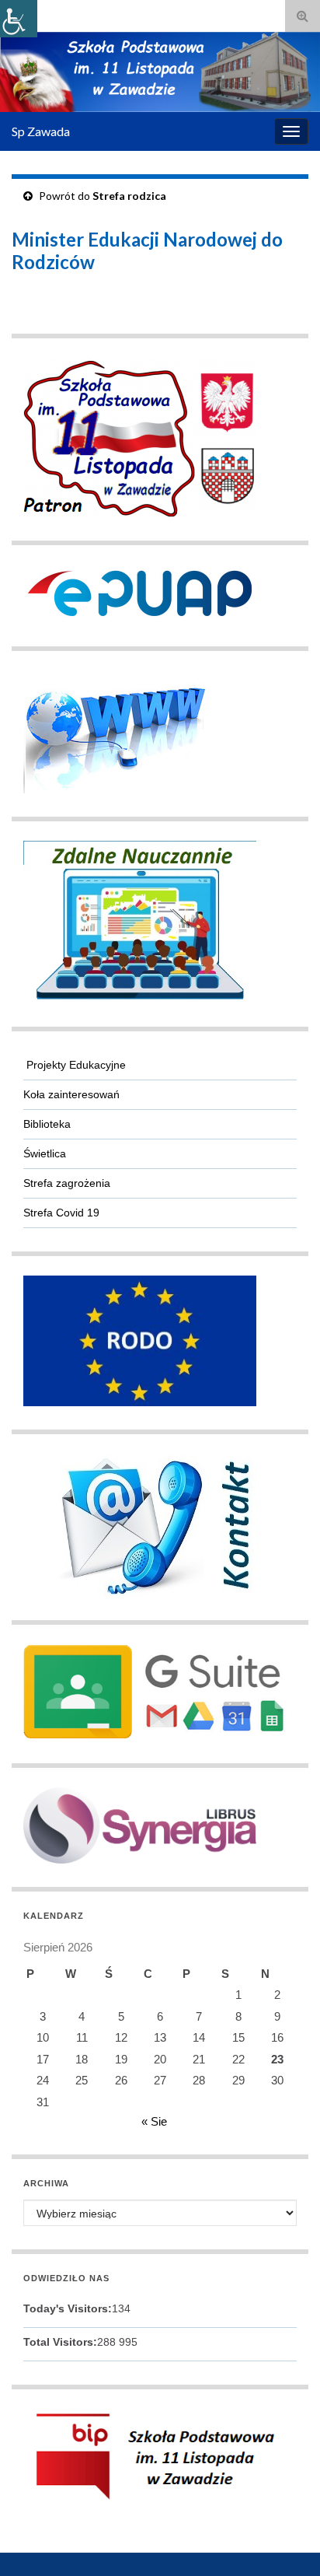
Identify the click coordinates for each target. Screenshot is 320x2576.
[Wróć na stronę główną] (160, 72)
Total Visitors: (60, 2342)
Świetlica (45, 1153)
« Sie (154, 2121)
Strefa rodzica (129, 196)
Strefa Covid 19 (61, 1213)
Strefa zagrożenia (67, 1183)
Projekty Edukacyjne (75, 1065)
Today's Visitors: (68, 2308)
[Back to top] (285, 2541)
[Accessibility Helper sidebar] (19, 19)
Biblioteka (47, 1124)
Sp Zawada (41, 131)
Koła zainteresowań (71, 1094)
